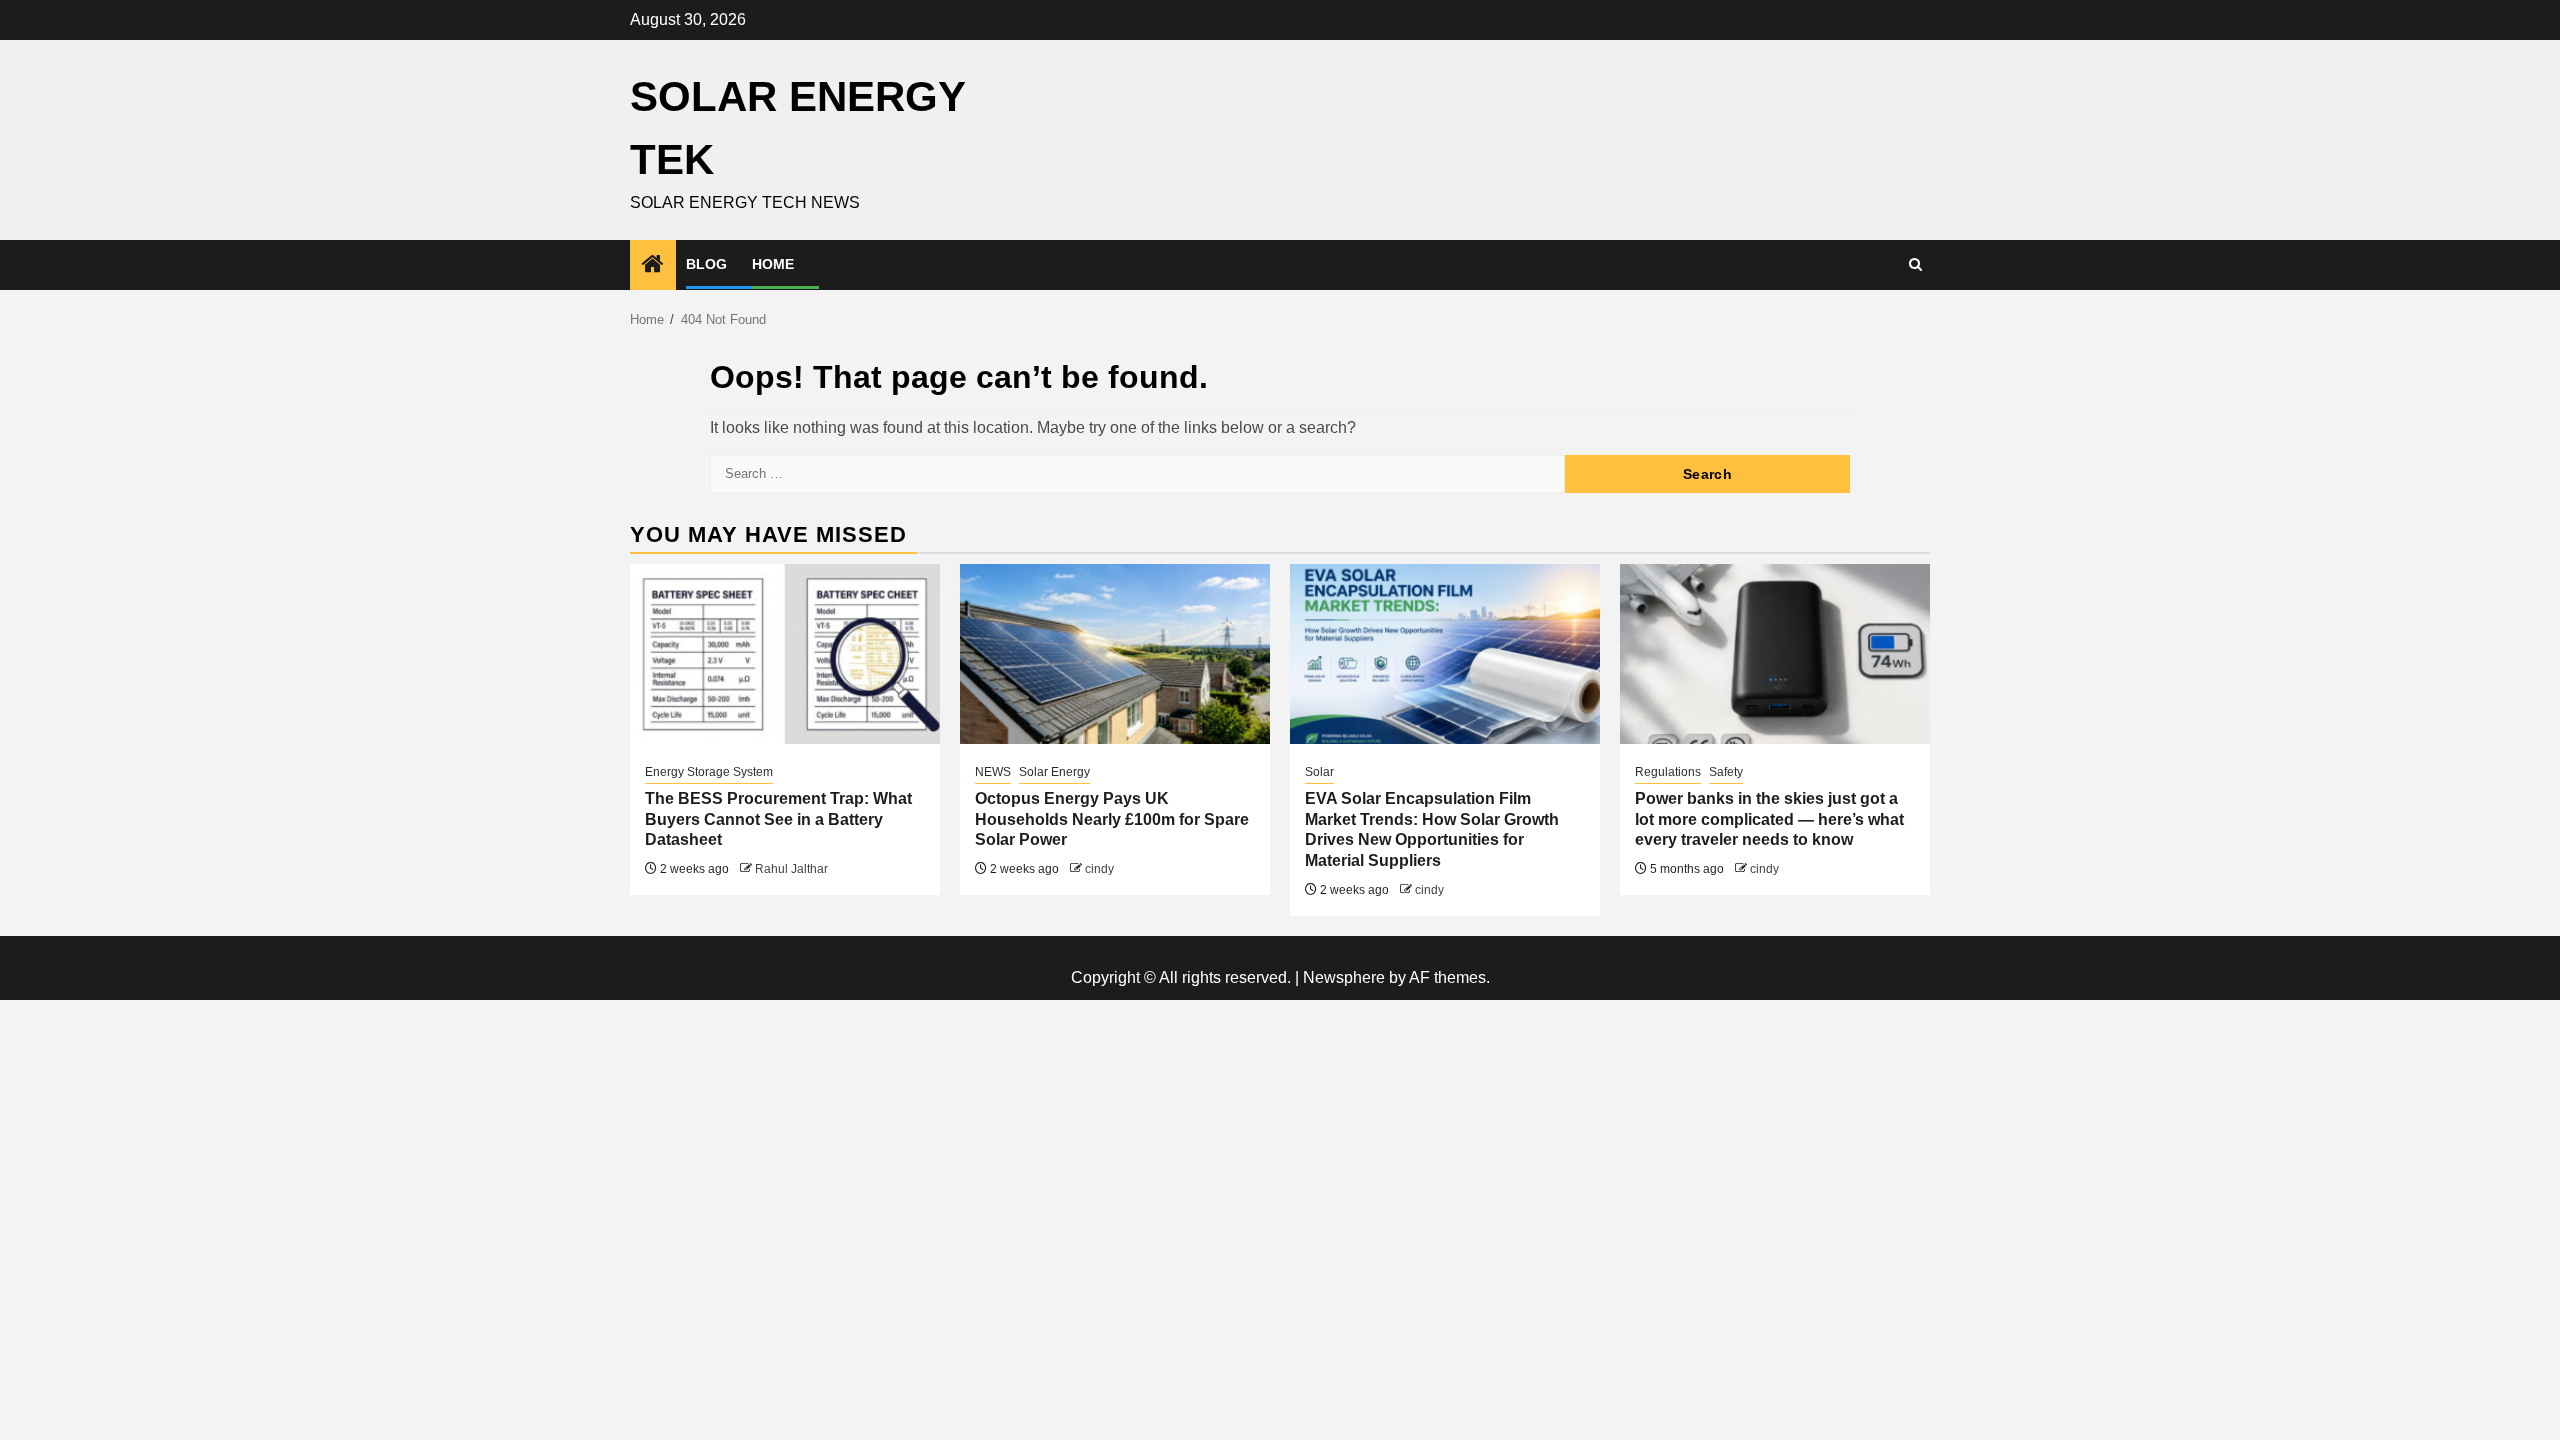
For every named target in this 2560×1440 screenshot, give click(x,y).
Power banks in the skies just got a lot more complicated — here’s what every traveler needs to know (1769, 819)
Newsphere (1344, 977)
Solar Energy (1054, 772)
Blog (706, 264)
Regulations (1668, 772)
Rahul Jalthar (791, 869)
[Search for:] (1137, 474)
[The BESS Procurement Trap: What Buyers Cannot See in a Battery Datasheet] (785, 654)
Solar (1319, 772)
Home (773, 264)
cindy (1099, 869)
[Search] (1915, 265)
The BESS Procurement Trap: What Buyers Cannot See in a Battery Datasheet (778, 819)
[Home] (653, 265)
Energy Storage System (709, 772)
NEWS (993, 772)
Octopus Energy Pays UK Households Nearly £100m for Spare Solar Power (1112, 819)
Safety (1726, 772)
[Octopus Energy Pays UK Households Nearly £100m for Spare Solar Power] (1115, 654)
